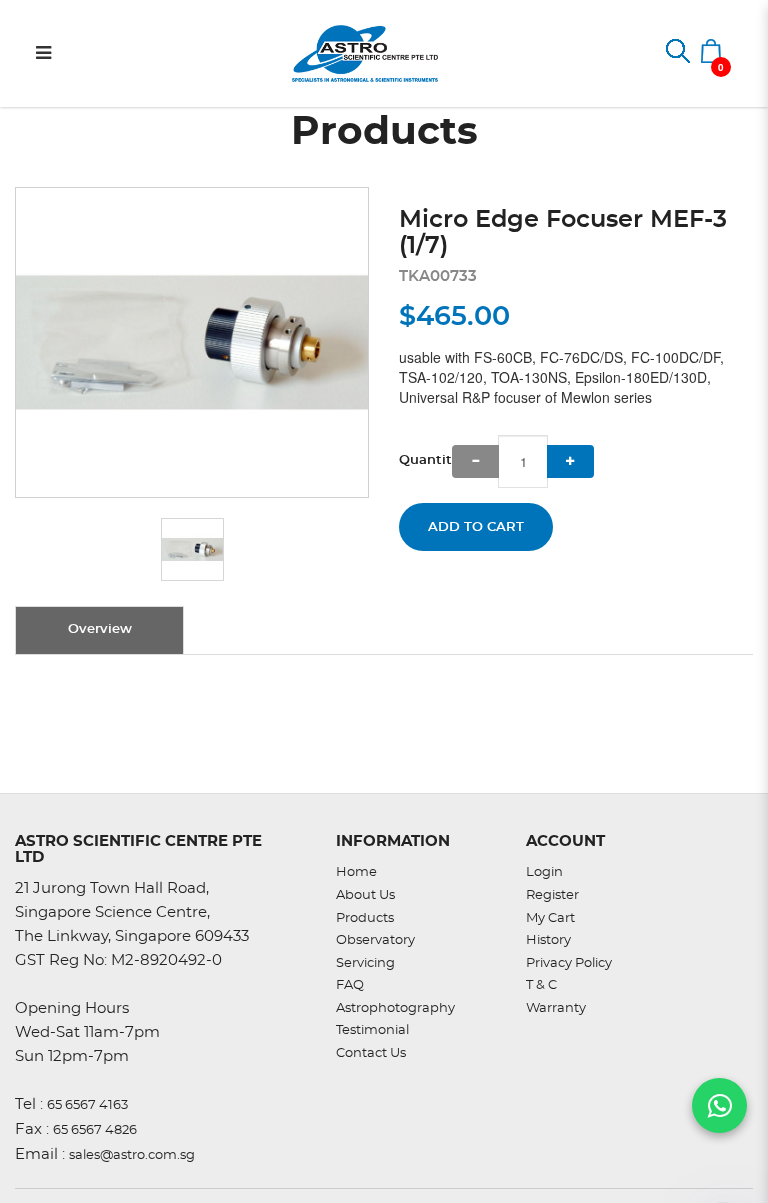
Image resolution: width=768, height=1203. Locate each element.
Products (365, 918)
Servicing (365, 963)
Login (544, 872)
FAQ (350, 985)
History (548, 940)
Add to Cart (476, 527)
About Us (365, 895)
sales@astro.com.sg (132, 1155)
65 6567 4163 (87, 1105)
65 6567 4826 (95, 1130)
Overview (100, 629)
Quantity (425, 460)
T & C (541, 985)
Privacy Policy (569, 963)
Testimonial (372, 1030)
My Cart (550, 918)
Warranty (556, 1008)
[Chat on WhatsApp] (719, 1105)
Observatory (375, 940)
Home (356, 872)
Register (552, 895)
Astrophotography (395, 1008)
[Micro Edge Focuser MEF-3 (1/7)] (192, 342)
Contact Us (371, 1053)
